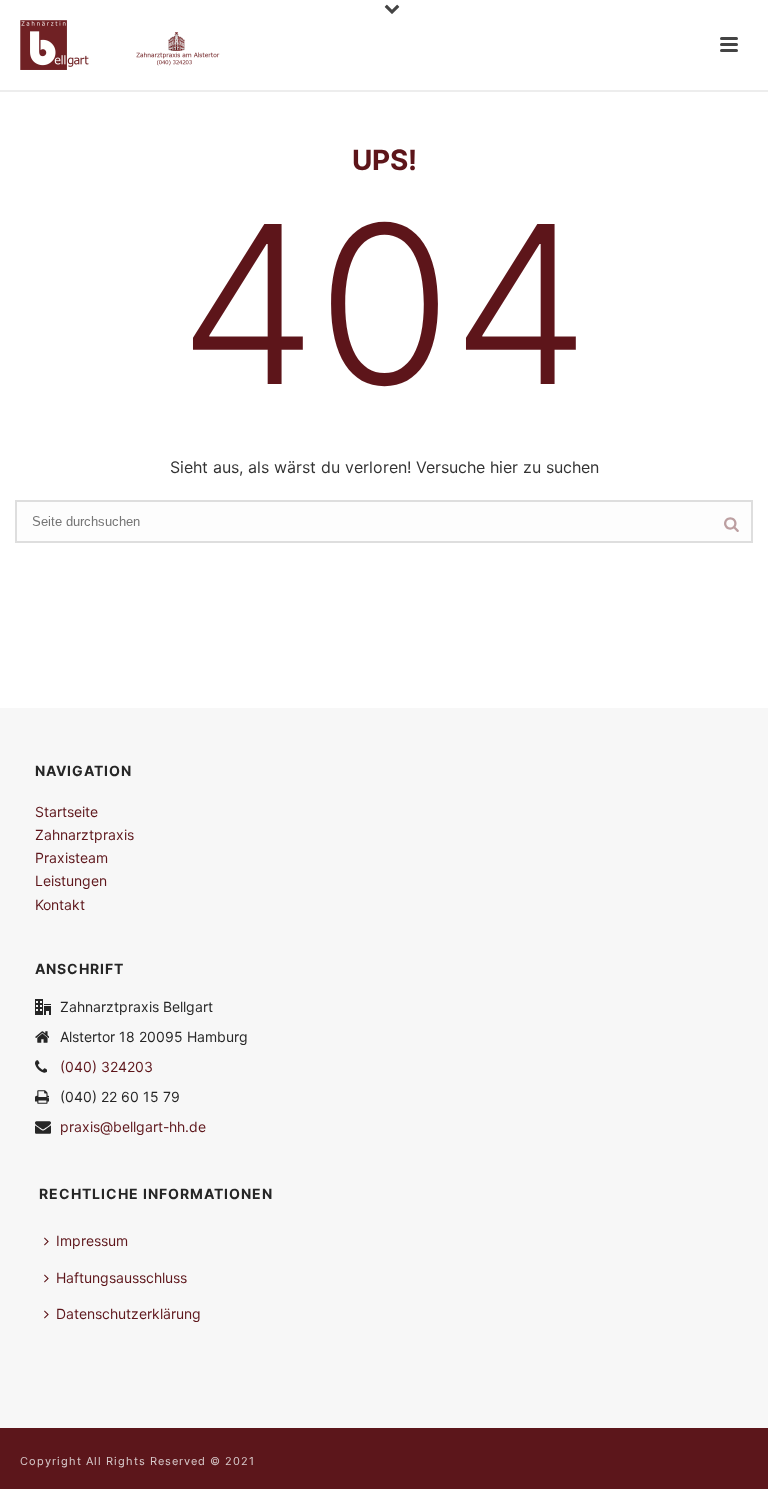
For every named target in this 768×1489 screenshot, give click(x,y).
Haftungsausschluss (121, 1277)
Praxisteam (71, 857)
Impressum (92, 1240)
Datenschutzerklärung (128, 1313)
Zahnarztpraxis (84, 834)
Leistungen (71, 880)
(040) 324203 (106, 1066)
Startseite (66, 811)
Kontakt (60, 904)
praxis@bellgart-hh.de (133, 1126)
